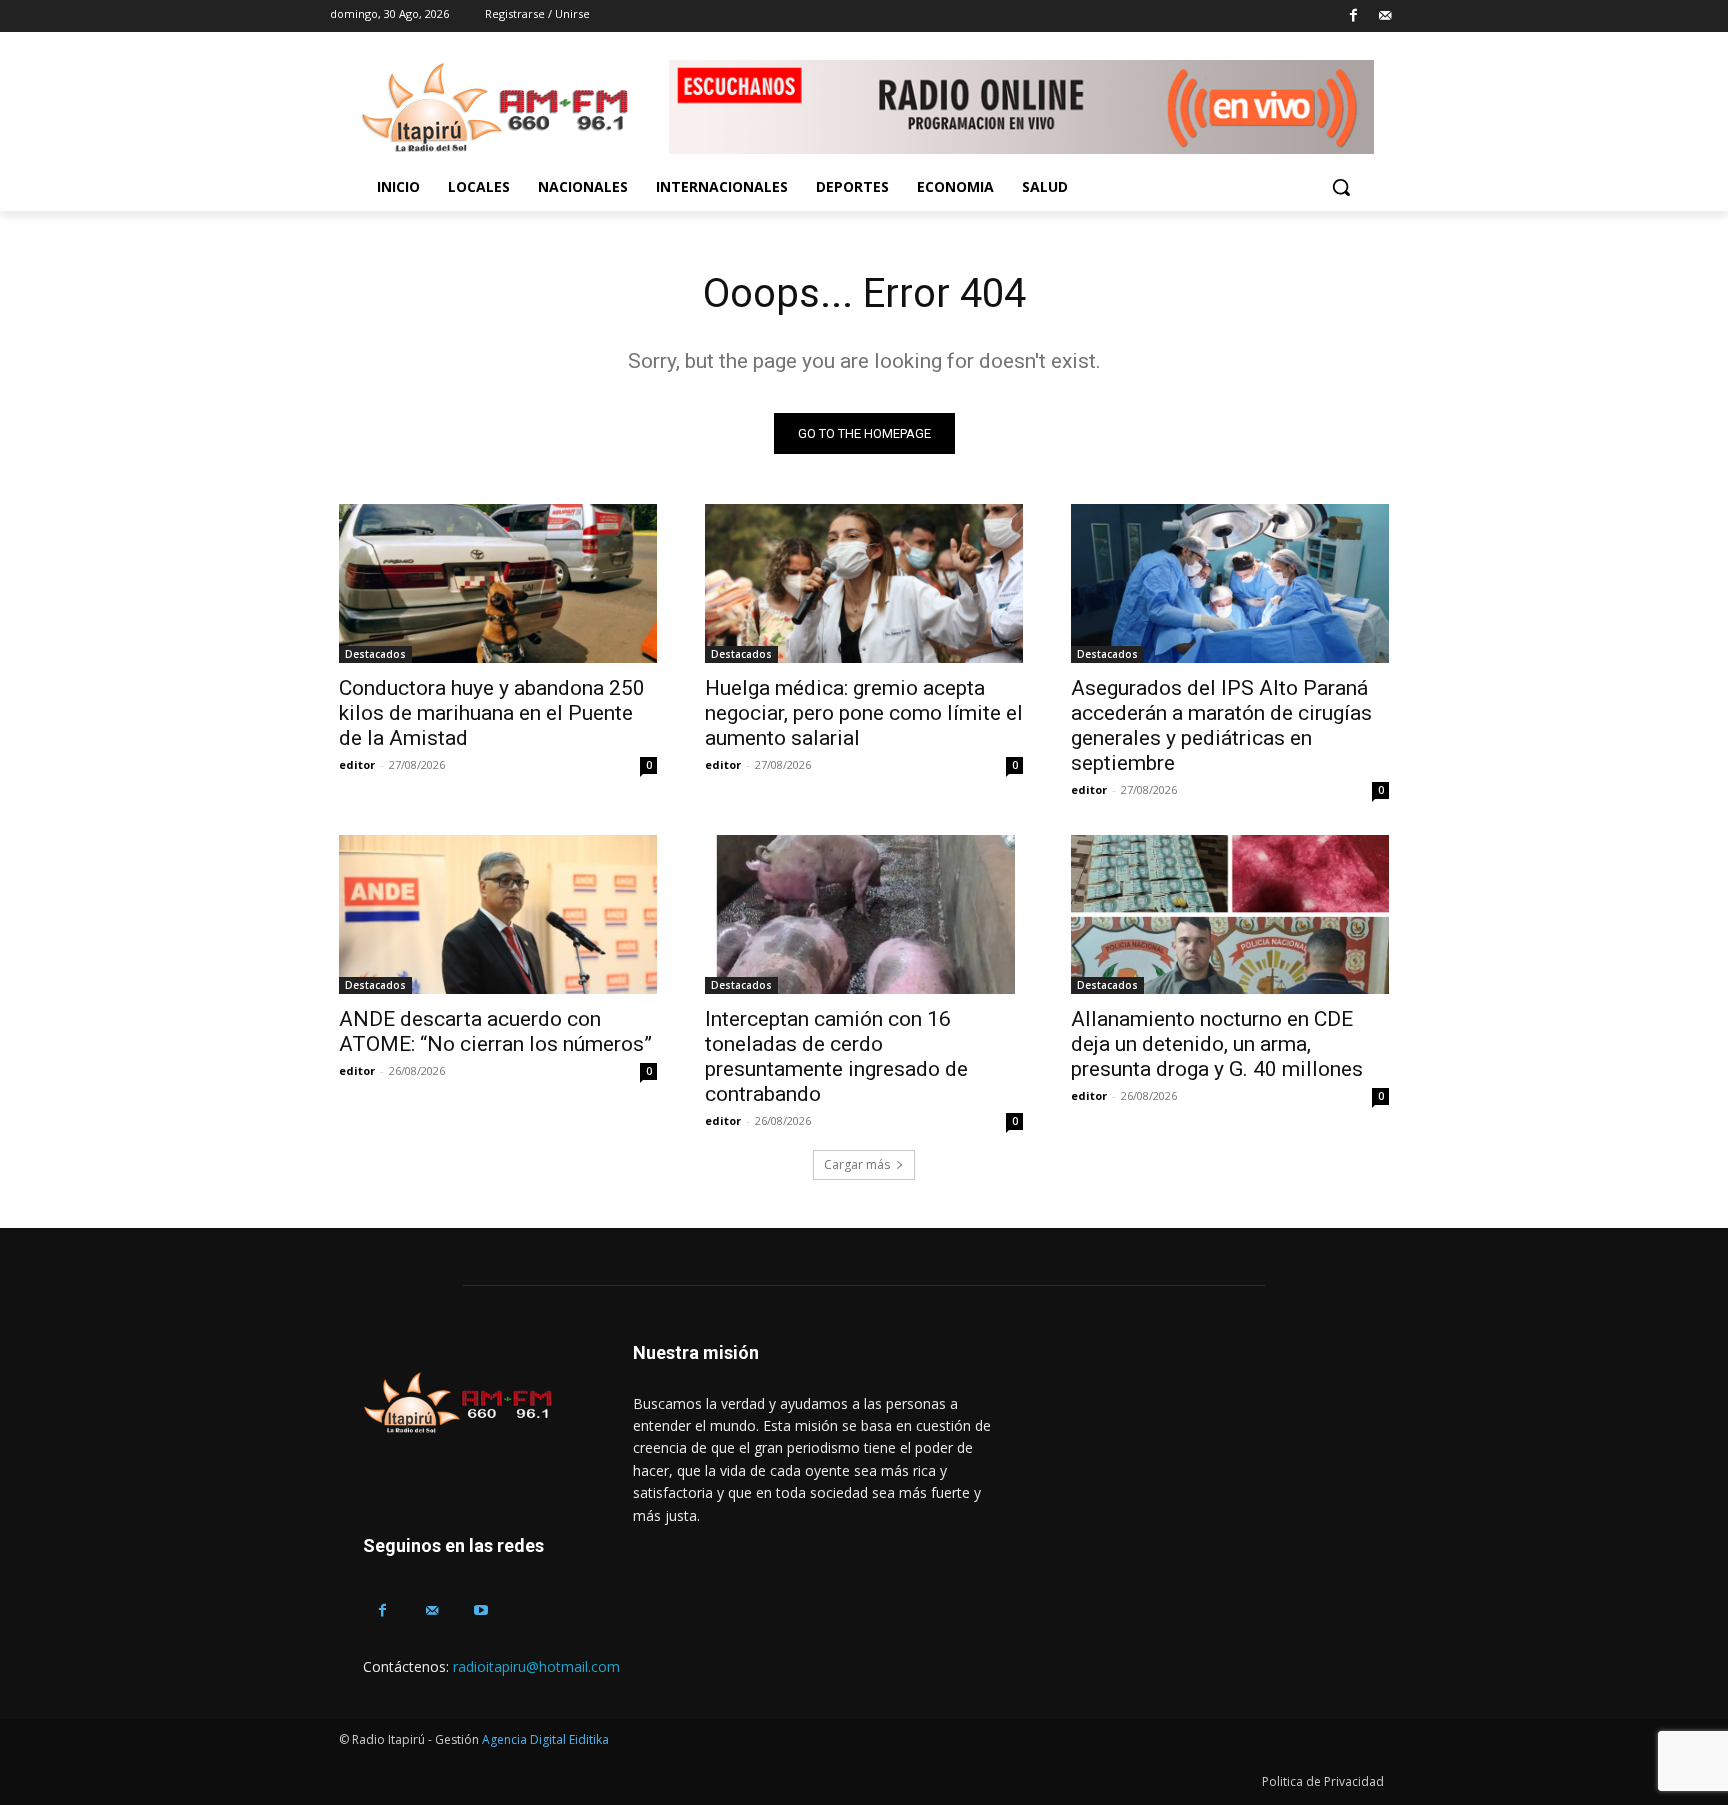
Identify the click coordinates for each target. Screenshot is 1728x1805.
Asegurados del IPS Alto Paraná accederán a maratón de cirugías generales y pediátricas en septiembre (1221, 725)
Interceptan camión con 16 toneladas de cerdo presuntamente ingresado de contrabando (836, 1056)
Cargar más (857, 1164)
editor (357, 764)
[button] (1341, 187)
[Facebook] (1353, 16)
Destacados (375, 654)
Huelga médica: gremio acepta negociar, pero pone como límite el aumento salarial (864, 713)
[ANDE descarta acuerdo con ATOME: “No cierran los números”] (498, 914)
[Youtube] (480, 1610)
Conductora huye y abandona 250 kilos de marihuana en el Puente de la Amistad (492, 713)
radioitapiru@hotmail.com (536, 1666)
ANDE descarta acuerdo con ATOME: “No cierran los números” (495, 1031)
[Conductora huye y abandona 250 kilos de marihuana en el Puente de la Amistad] (498, 583)
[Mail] (1384, 16)
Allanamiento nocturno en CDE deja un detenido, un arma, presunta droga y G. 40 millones (1217, 1044)
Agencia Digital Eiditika (545, 1739)
